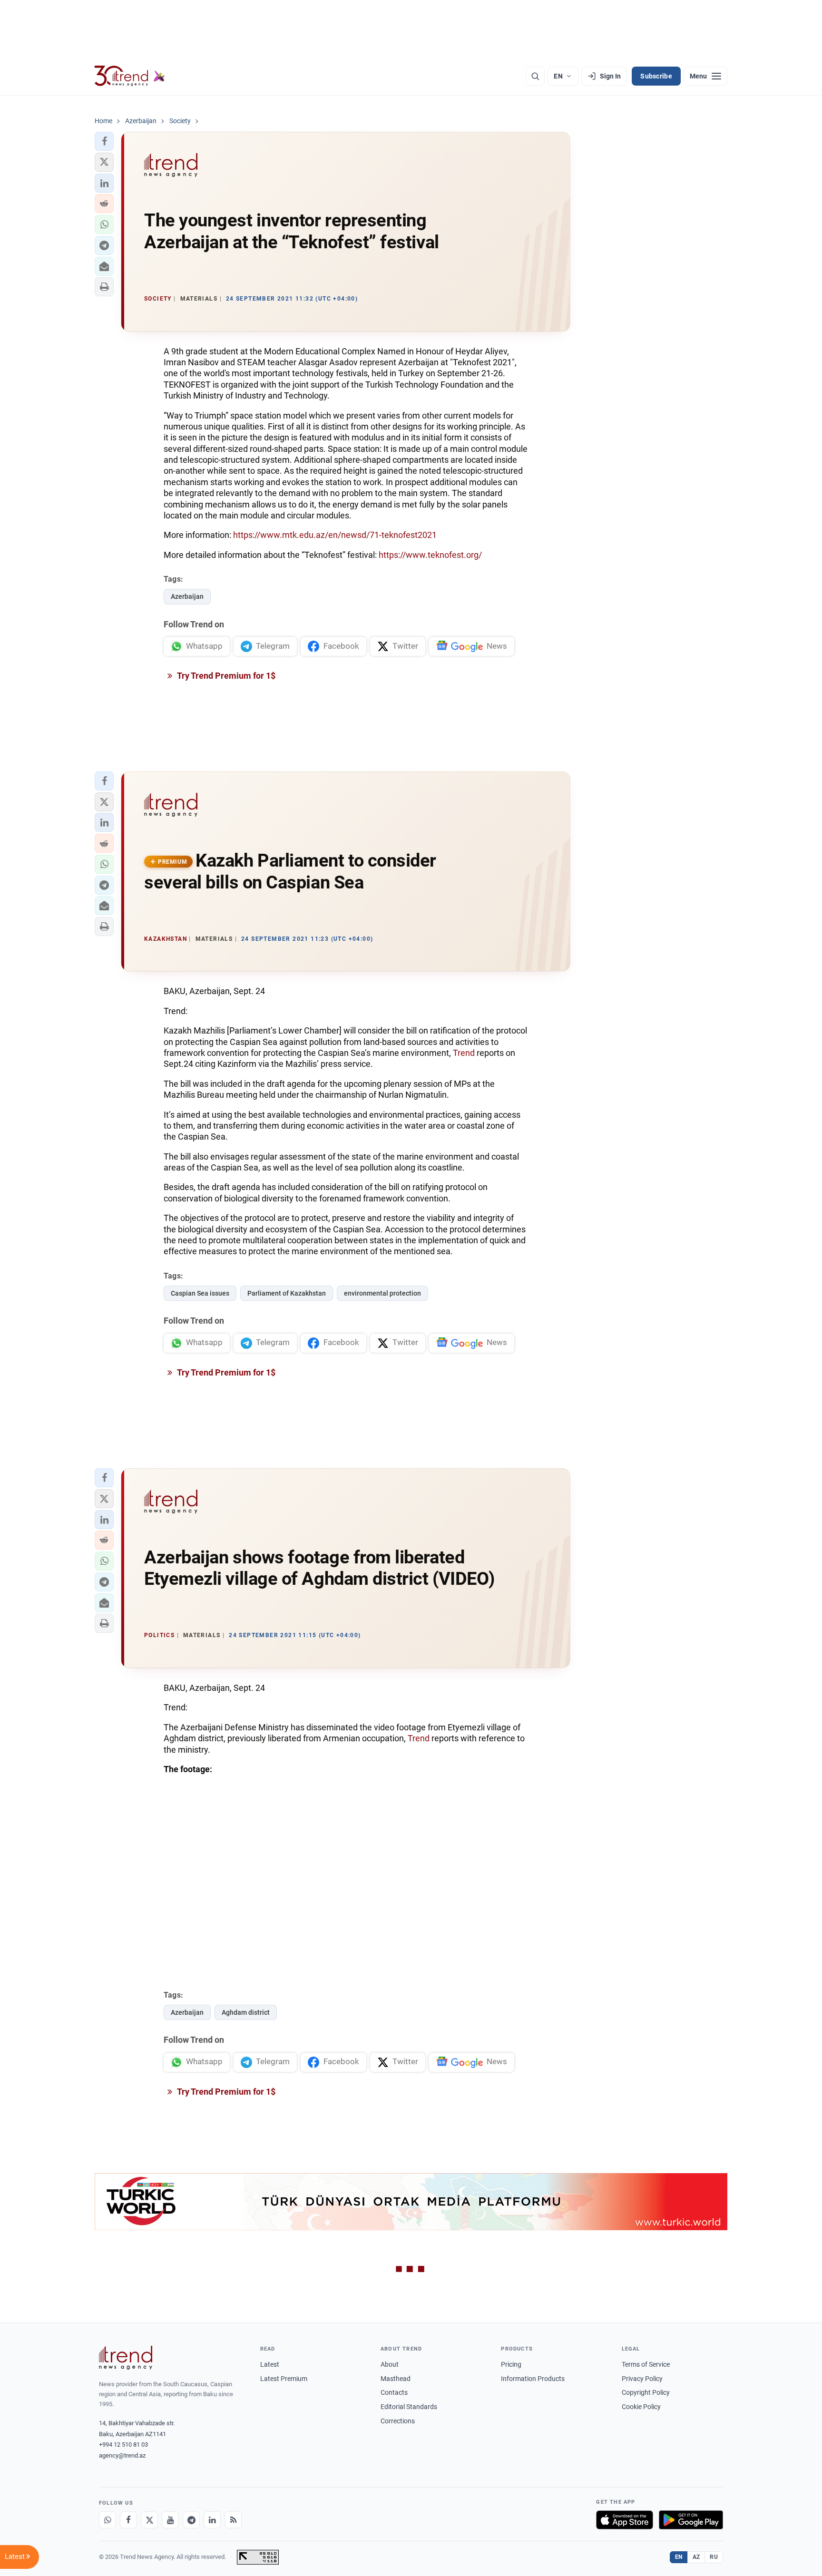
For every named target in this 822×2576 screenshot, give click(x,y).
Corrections (398, 2421)
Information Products (533, 2379)
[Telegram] (191, 2520)
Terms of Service (646, 2364)
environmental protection (382, 1293)
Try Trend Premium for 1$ (225, 676)
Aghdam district (246, 2012)
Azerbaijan (187, 596)
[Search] (535, 76)
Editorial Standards (409, 2407)
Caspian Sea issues (200, 1293)
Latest (270, 2364)
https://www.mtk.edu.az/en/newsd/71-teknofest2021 (335, 535)
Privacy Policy (642, 2379)
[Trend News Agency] (126, 2358)
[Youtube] (170, 2520)
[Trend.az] (130, 76)
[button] (104, 141)
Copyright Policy (646, 2392)
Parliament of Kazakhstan (287, 1293)
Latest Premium (284, 2379)
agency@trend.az (122, 2455)
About (390, 2364)
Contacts (394, 2392)
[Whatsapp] (108, 2520)
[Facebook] (128, 2520)
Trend (464, 1053)
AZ (696, 2557)
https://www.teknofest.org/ (430, 555)
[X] (149, 2520)
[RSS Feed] (233, 2520)
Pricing (511, 2364)
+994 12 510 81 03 (123, 2444)
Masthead (396, 2379)
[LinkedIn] (212, 2520)
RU (714, 2557)
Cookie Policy (641, 2407)
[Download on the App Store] (625, 2520)
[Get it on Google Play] (691, 2520)
